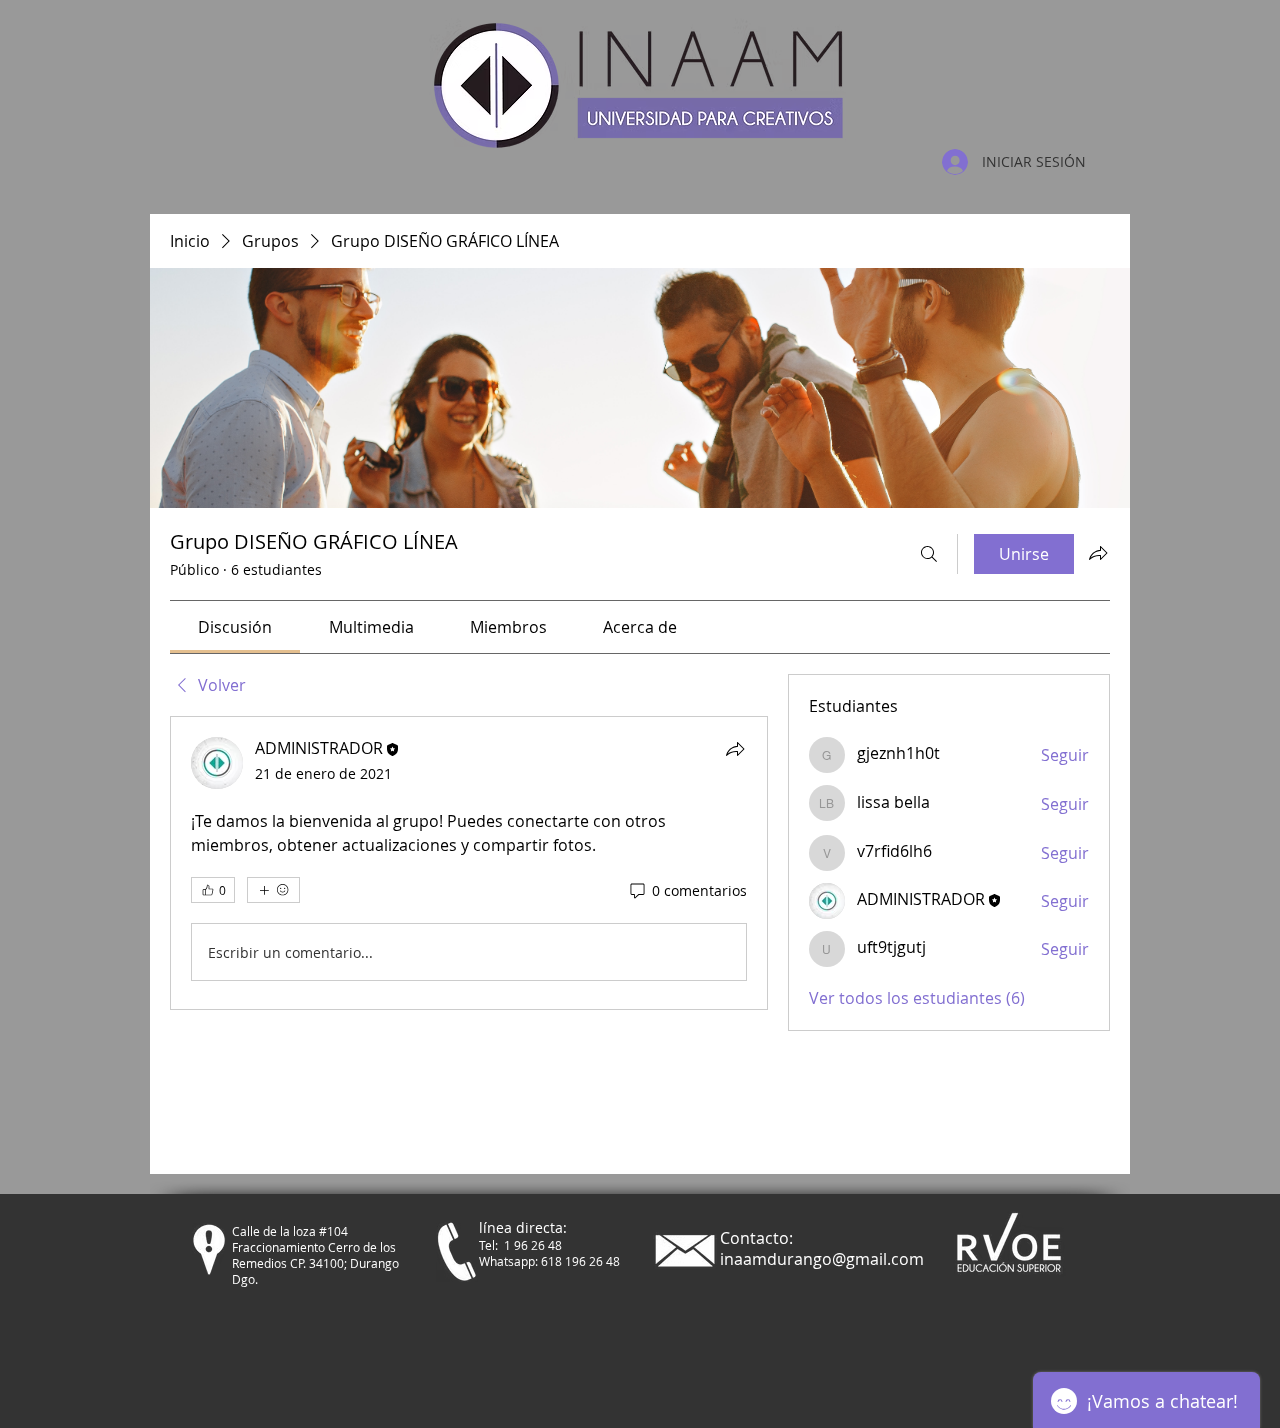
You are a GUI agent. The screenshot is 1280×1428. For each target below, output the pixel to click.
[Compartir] (735, 749)
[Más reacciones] (273, 890)
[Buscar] (929, 554)
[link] (235, 627)
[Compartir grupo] (1098, 553)
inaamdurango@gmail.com (822, 1259)
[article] (469, 863)
